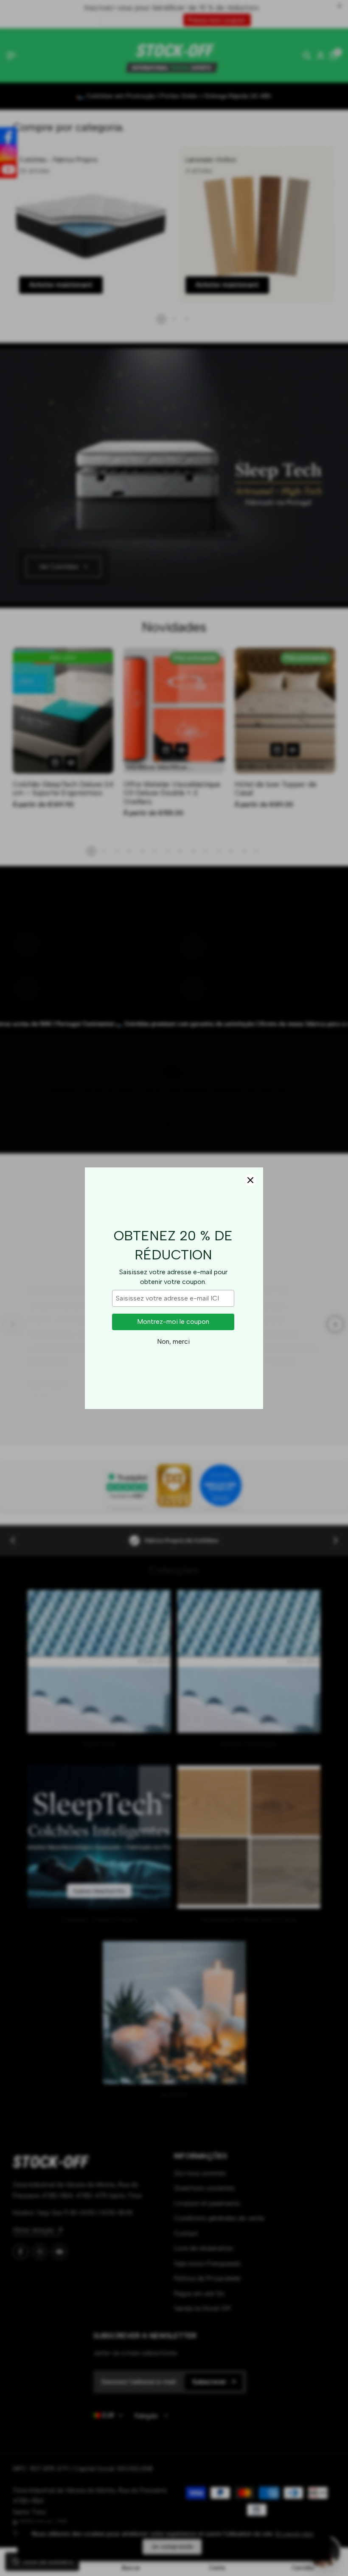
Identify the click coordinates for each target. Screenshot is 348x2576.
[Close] (250, 1180)
